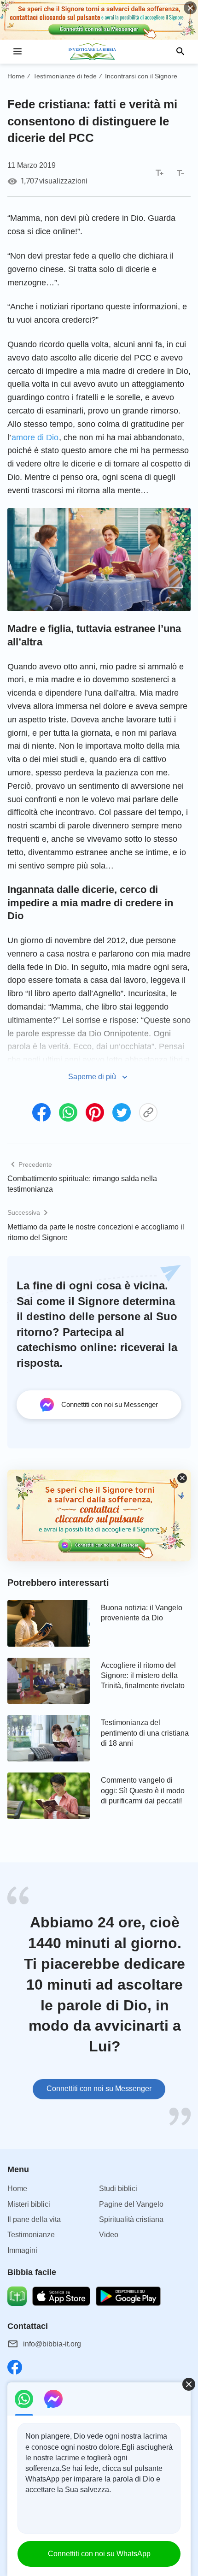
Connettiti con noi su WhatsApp (99, 2554)
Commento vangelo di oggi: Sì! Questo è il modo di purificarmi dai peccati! (143, 1790)
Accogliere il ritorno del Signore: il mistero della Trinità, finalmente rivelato (143, 1676)
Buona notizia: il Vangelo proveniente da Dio (142, 1613)
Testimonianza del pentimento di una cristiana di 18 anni (145, 1733)
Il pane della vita (34, 2219)
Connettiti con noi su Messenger (99, 2089)
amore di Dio (35, 437)
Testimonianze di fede (65, 76)
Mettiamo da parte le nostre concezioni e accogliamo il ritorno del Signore (96, 1232)
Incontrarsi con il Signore (141, 76)
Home (16, 76)
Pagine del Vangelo (131, 2204)
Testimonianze (31, 2235)
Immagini (22, 2250)
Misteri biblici (29, 2204)
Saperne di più (92, 1077)
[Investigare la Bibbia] (99, 52)
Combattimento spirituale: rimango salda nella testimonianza (82, 1184)
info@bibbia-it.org (52, 2344)
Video (109, 2235)
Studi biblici (118, 2189)
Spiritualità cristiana (131, 2219)
